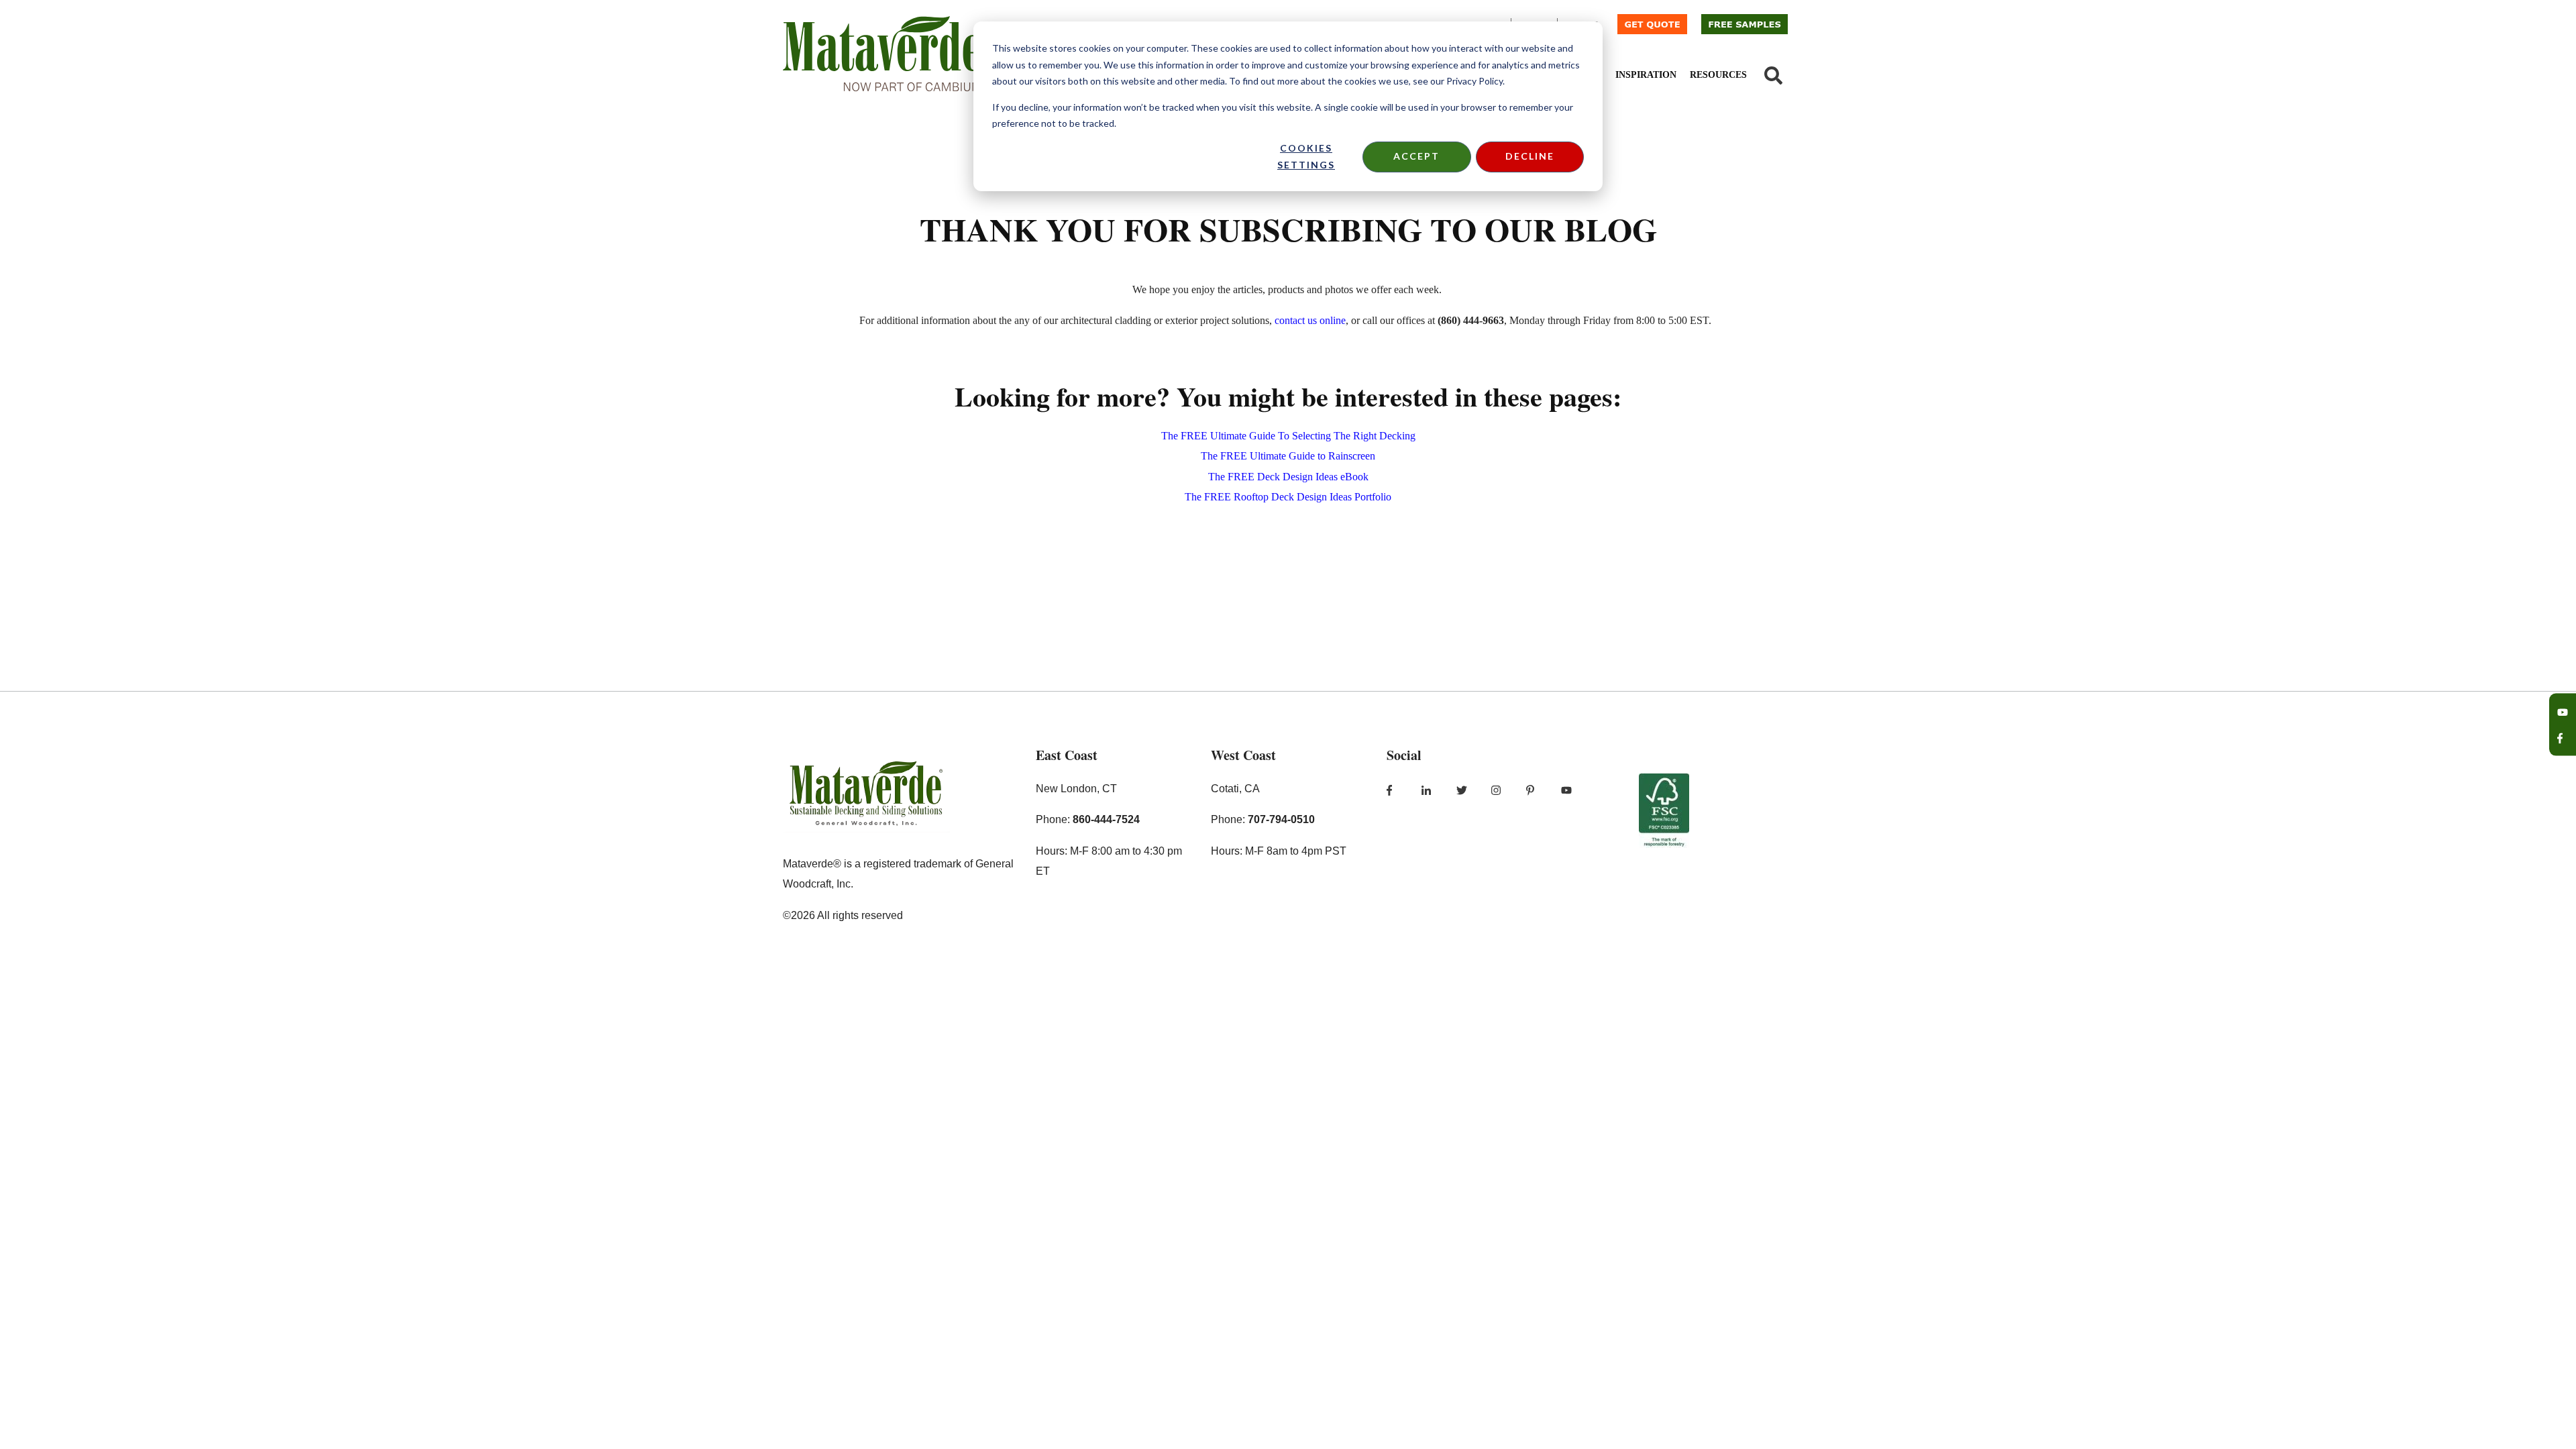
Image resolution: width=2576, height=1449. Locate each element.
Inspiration (1646, 75)
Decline (1530, 156)
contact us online (1310, 320)
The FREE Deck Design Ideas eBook (1288, 477)
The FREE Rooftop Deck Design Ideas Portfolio (1288, 497)
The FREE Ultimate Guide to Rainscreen (1288, 456)
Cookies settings (1306, 156)
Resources (1718, 75)
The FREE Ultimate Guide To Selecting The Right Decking (1288, 436)
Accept (1416, 156)
